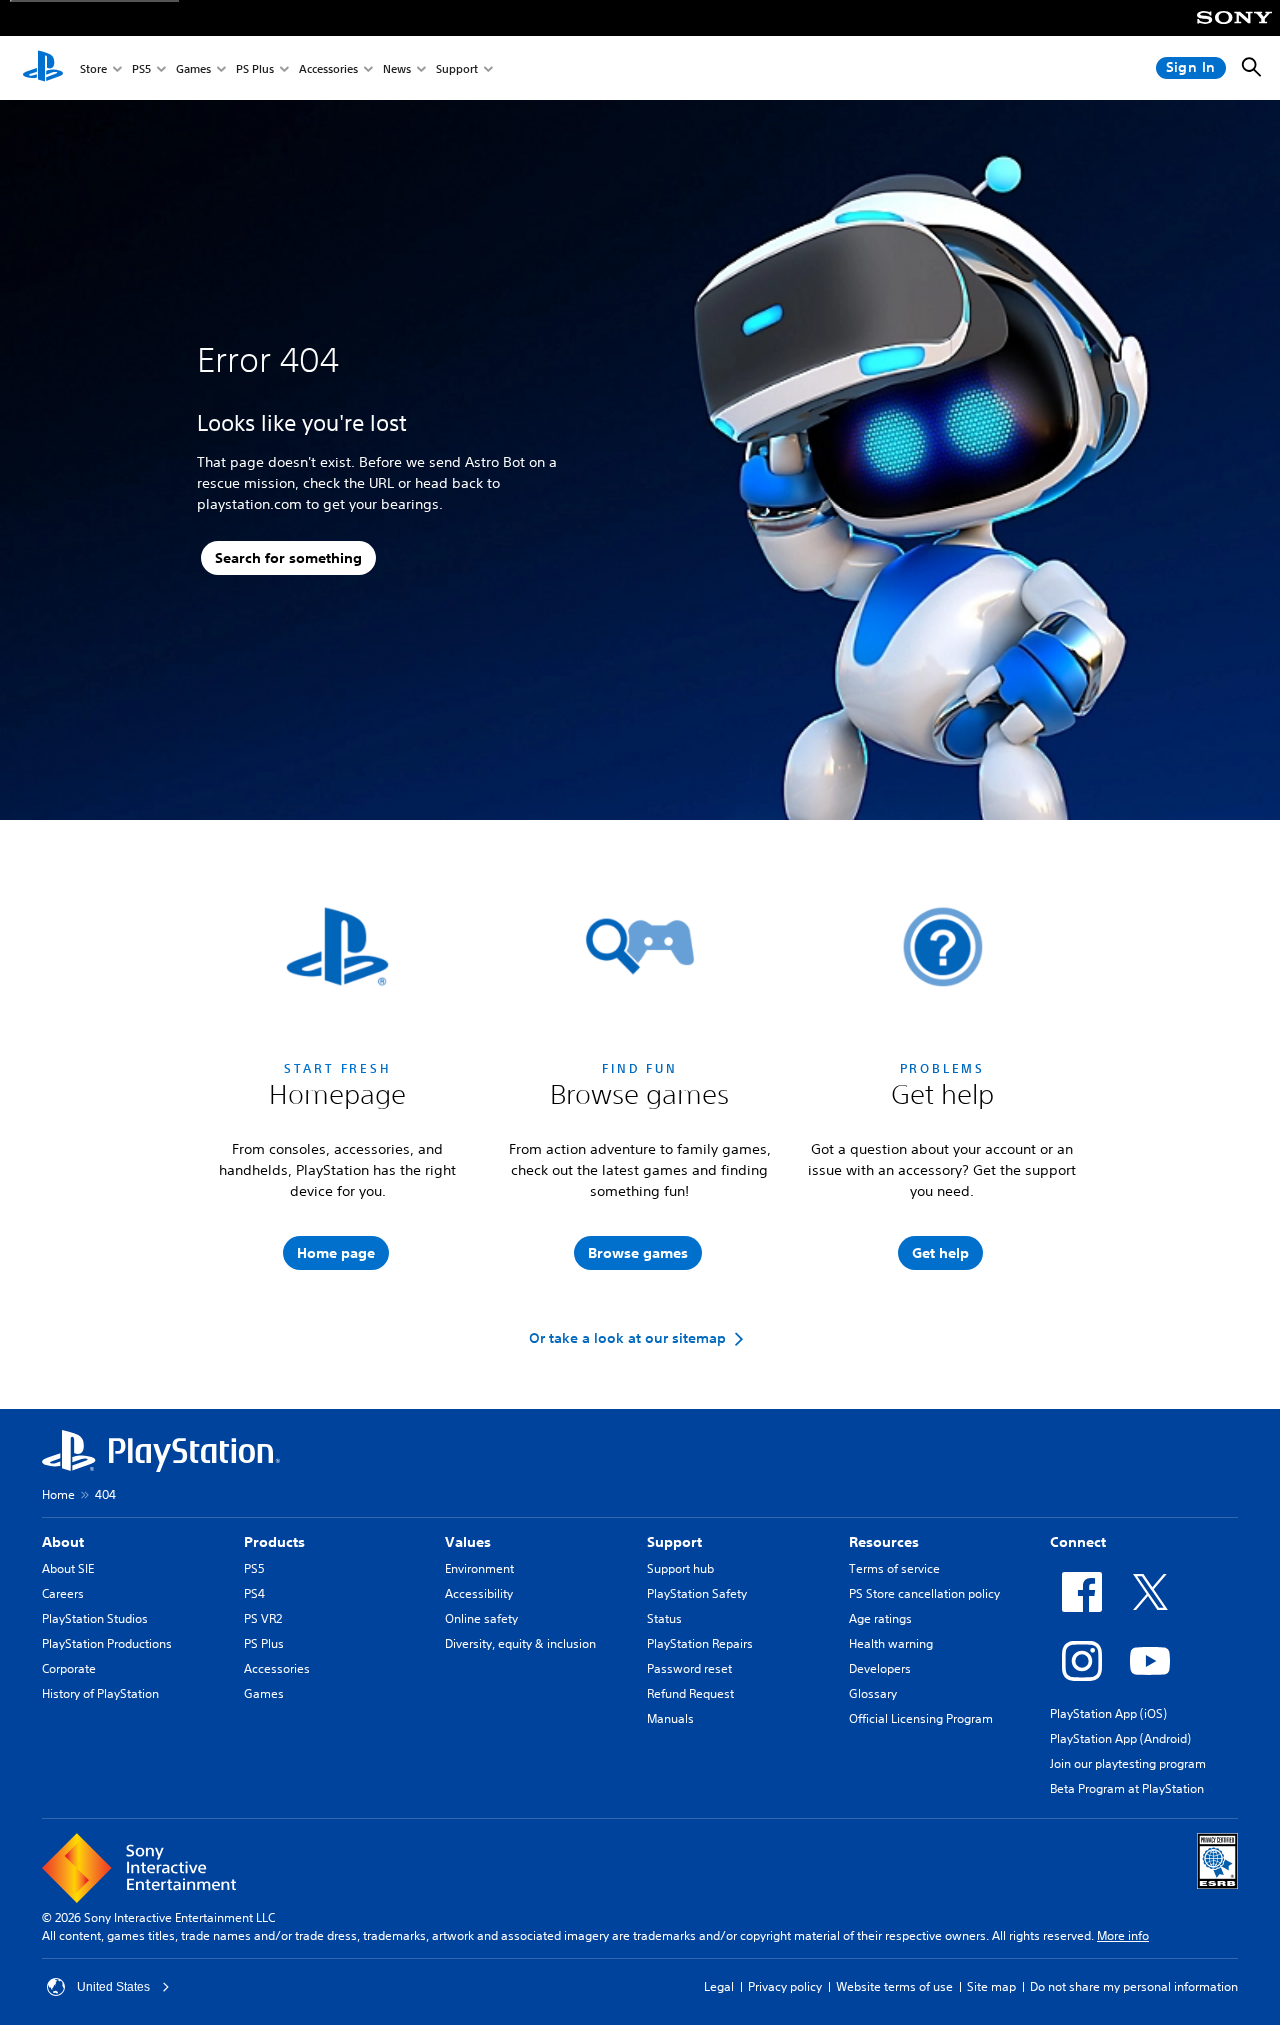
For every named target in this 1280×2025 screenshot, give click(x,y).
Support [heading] (674, 1542)
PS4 (254, 1593)
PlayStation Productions (107, 1643)
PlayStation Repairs (700, 1643)
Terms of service (894, 1568)
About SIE (68, 1568)
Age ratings (880, 1618)
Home (58, 1494)
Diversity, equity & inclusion (520, 1643)
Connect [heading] (1078, 1542)
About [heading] (63, 1542)
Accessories (328, 68)
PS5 (141, 68)
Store (93, 68)
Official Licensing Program (921, 1718)
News (397, 68)
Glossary (873, 1693)
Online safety (481, 1618)
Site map (991, 1986)
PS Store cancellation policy (924, 1593)
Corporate (69, 1668)
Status (664, 1618)
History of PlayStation (100, 1693)
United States (113, 1987)
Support (457, 68)
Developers (880, 1668)
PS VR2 (263, 1618)
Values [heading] (468, 1542)
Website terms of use (894, 1986)
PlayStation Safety (697, 1593)
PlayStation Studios (95, 1618)
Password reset (689, 1668)
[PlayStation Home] (43, 68)
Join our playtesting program (1128, 1763)
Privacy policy (785, 1986)
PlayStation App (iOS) (1108, 1713)
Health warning (891, 1643)
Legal (719, 1986)
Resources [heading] (884, 1542)
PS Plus (255, 68)
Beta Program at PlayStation (1127, 1788)
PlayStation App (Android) (1120, 1738)
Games (193, 68)
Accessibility (479, 1593)
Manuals (670, 1718)
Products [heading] (274, 1542)
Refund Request (690, 1693)
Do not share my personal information (1134, 1986)
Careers (63, 1593)
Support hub (680, 1568)
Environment (479, 1568)
